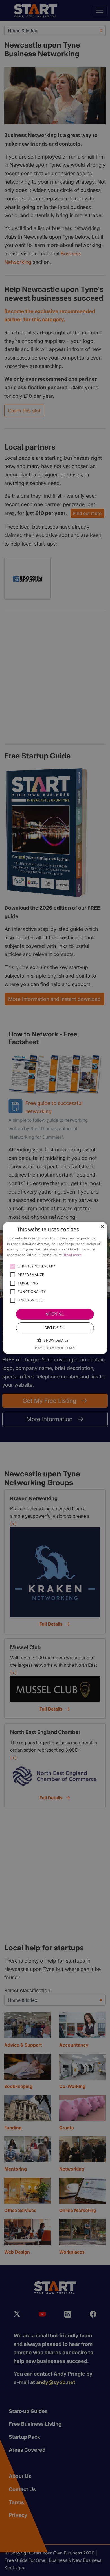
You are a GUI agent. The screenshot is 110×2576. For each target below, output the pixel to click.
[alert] (55, 1288)
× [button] (102, 1227)
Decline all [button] (55, 1328)
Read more (73, 1255)
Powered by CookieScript (55, 1348)
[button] (13, 1266)
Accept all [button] (55, 1314)
